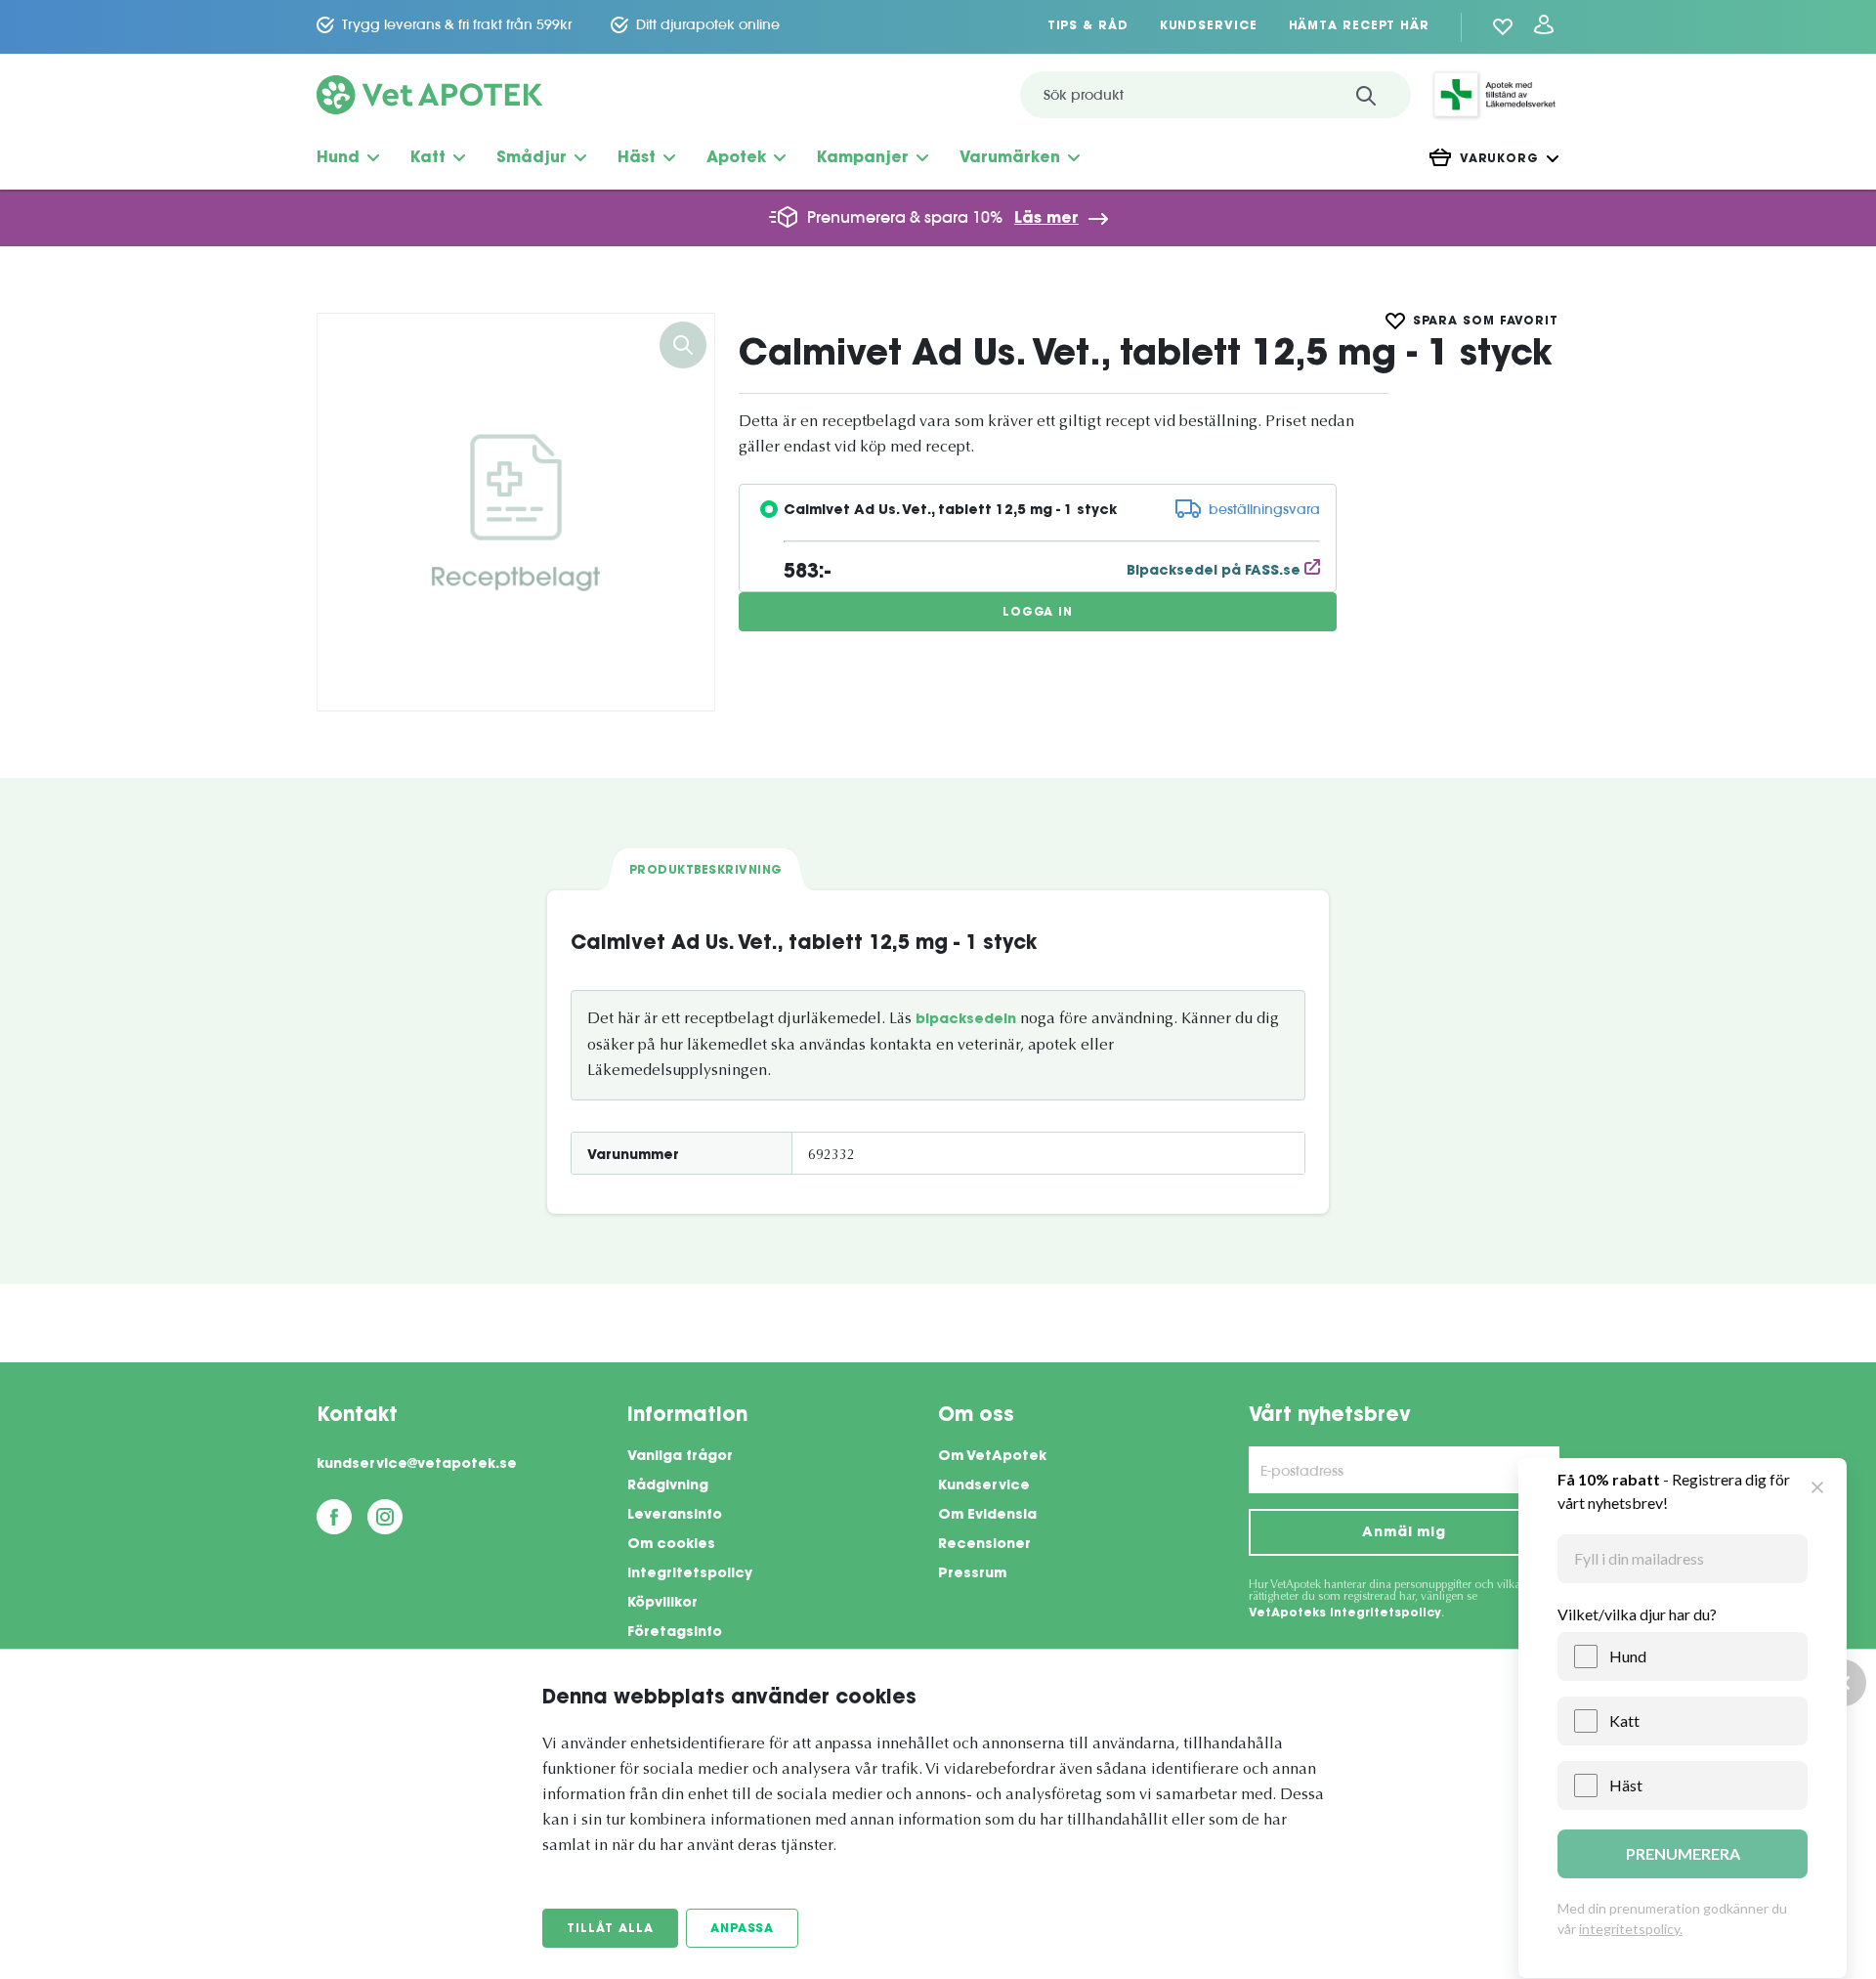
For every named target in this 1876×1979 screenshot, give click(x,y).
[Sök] (1366, 95)
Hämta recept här (1359, 26)
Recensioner (984, 1545)
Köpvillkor (662, 1604)
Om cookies (671, 1545)
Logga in (1038, 613)
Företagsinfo (675, 1633)
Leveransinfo (675, 1516)
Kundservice (1209, 26)
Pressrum (972, 1574)
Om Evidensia (987, 1516)
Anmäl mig (1404, 1533)
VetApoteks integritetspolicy (1345, 1613)
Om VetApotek (992, 1457)
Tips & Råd (1088, 26)
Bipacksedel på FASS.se (1215, 572)
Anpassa (742, 1929)
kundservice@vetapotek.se (417, 1465)
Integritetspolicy (690, 1574)
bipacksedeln (966, 1020)
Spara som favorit (1486, 322)
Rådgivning (668, 1486)
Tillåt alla (610, 1929)
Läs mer (1046, 219)
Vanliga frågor (680, 1457)
